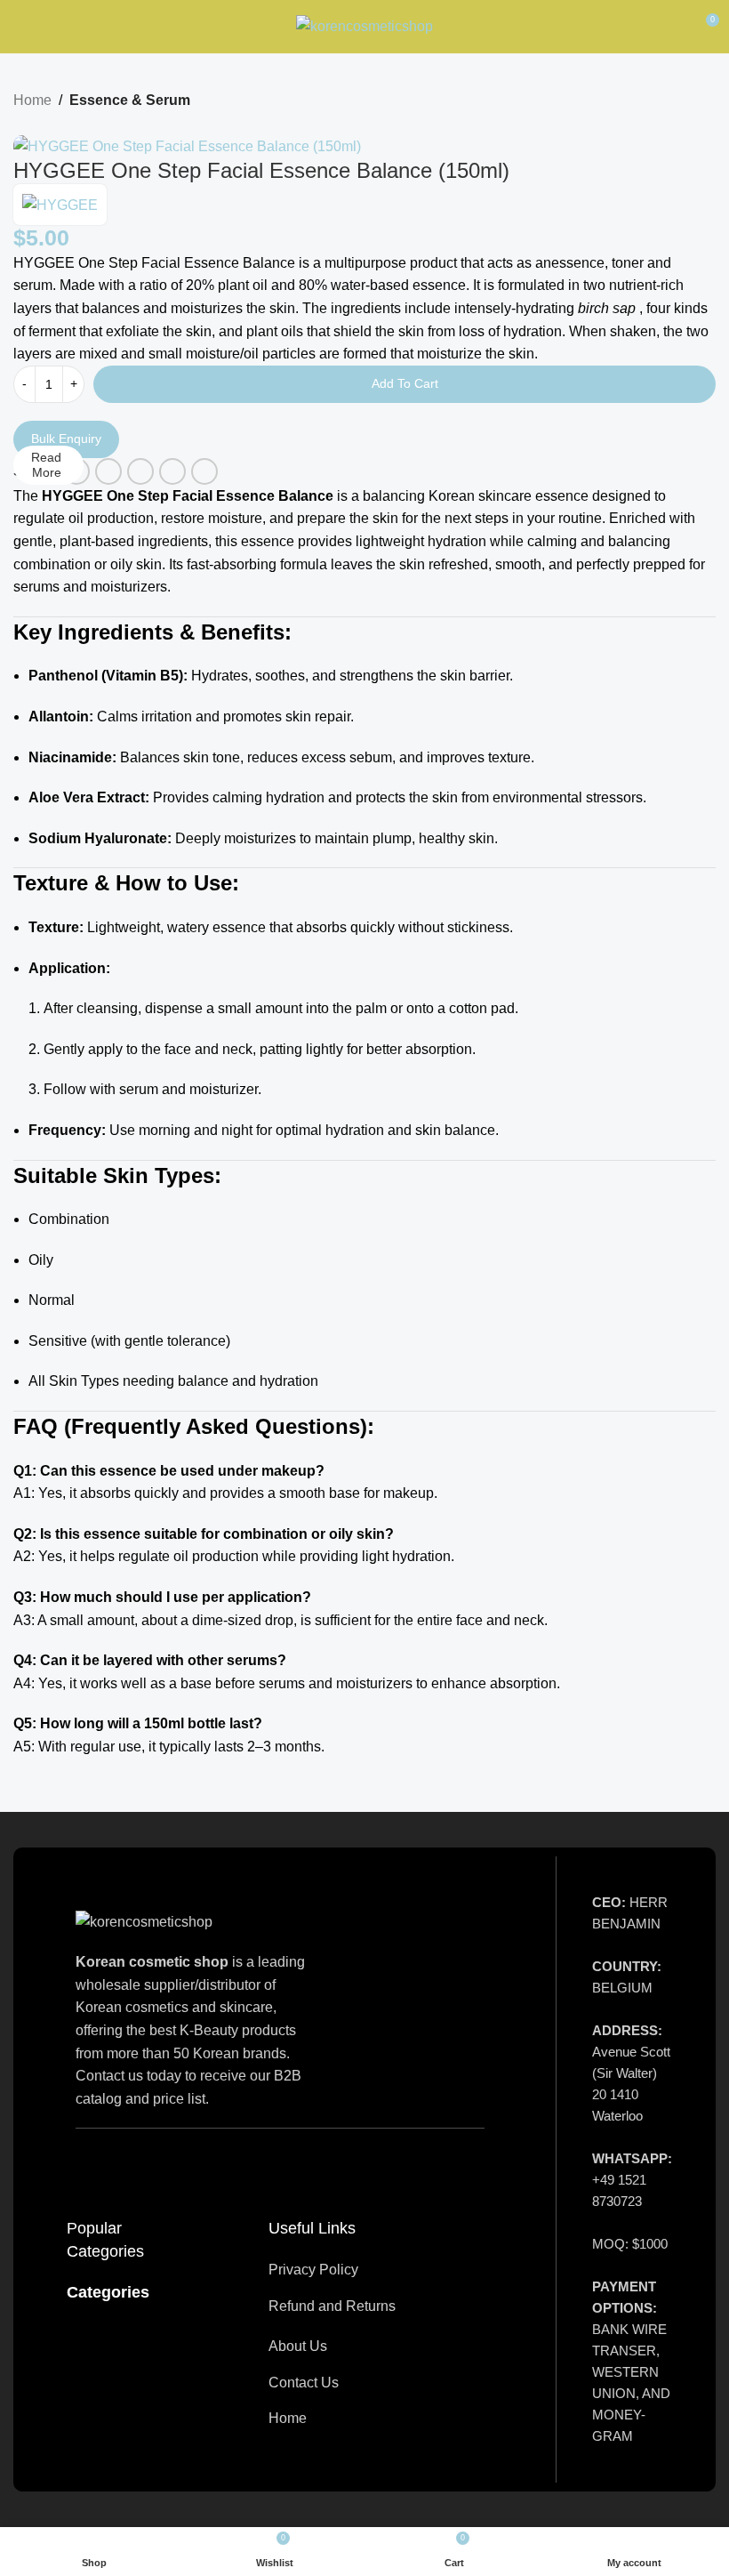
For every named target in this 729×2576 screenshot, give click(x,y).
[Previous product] (22, 125)
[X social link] (108, 471)
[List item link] (381, 2270)
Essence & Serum (130, 100)
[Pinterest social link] (140, 471)
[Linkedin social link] (172, 471)
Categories (108, 2293)
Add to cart (405, 383)
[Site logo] (364, 25)
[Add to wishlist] (20, 412)
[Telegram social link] (204, 471)
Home (32, 100)
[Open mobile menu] (20, 27)
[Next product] (58, 125)
